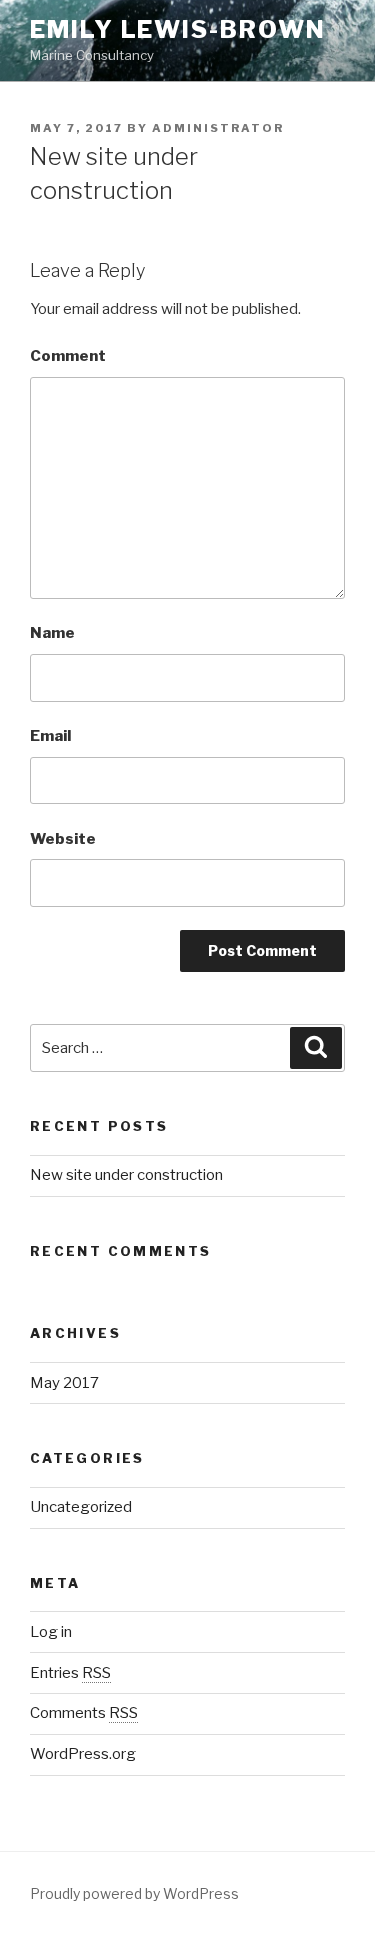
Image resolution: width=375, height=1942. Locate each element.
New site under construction (126, 1175)
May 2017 (64, 1383)
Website (63, 839)
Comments (84, 1713)
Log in (51, 1632)
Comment (68, 356)
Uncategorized (81, 1507)
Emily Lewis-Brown (178, 29)
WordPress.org (83, 1754)
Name (52, 633)
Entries (70, 1673)
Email (50, 736)
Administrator (218, 128)
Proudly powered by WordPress (134, 1893)
